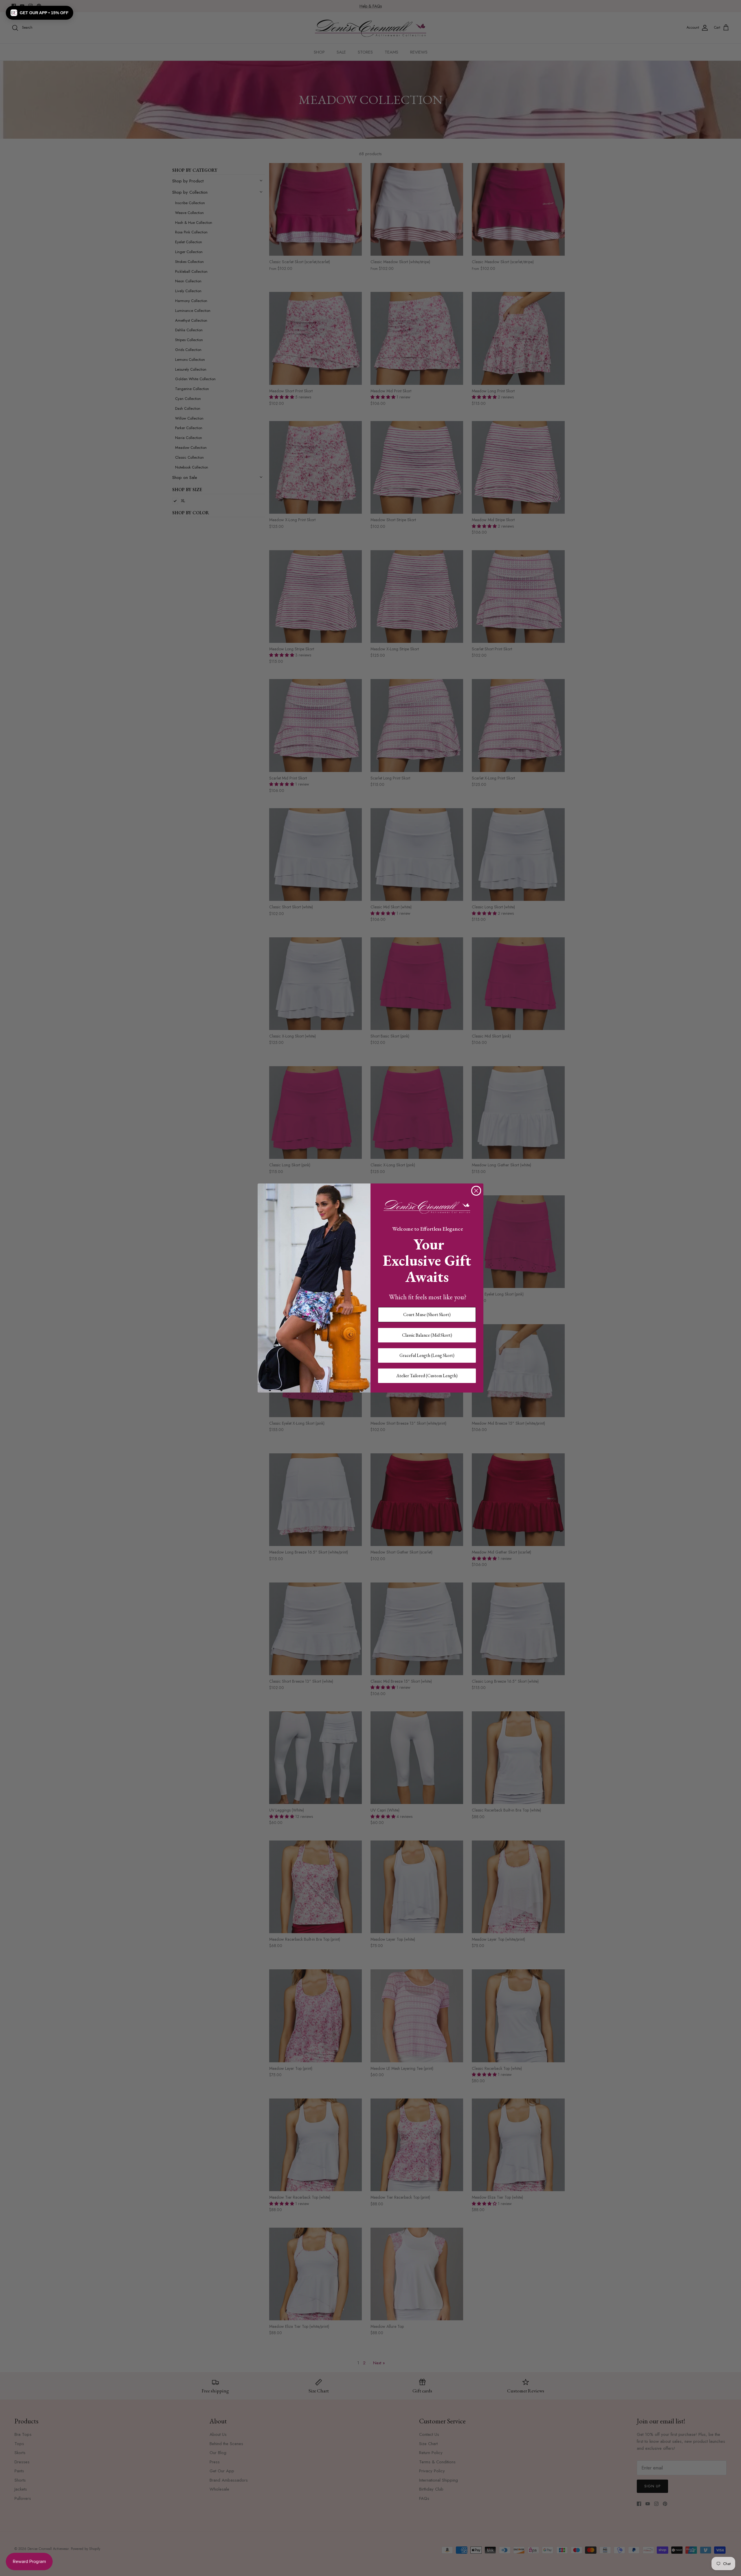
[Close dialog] (476, 1191)
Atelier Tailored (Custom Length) (427, 1376)
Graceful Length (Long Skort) (427, 1355)
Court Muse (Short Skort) (427, 1314)
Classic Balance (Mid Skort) (427, 1335)
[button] (40, 13)
